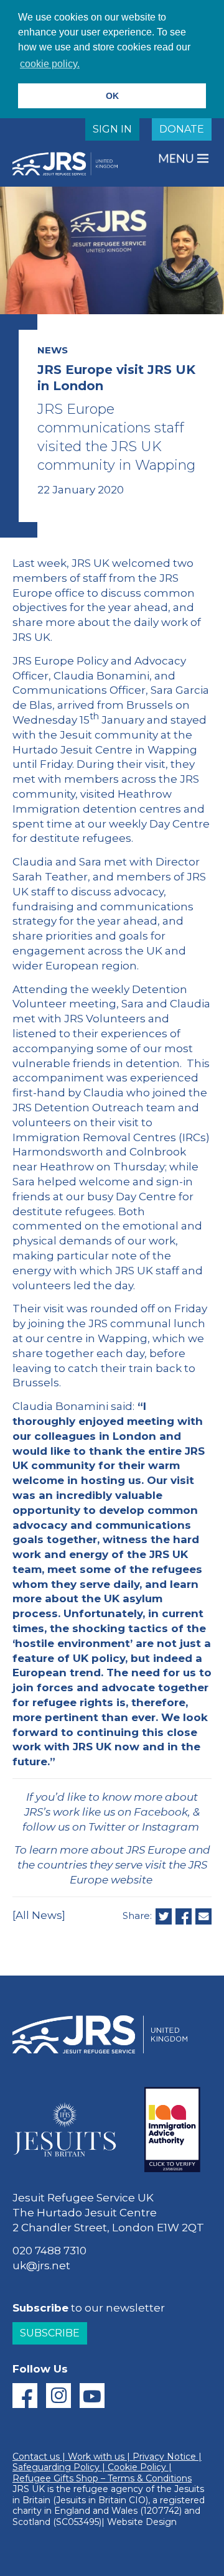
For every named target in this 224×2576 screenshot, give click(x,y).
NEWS (53, 350)
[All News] (39, 1915)
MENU (177, 158)
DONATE (182, 129)
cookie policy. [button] (50, 64)
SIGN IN (112, 129)
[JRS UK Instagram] (58, 2396)
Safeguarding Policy (56, 2467)
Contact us (36, 2457)
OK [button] (112, 96)
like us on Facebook (135, 1812)
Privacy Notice (164, 2457)
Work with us (96, 2457)
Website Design (142, 2522)
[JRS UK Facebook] (25, 2396)
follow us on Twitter (74, 1827)
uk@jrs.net (41, 2266)
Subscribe (50, 2333)
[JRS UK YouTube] (92, 2396)
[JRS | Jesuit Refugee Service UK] (68, 164)
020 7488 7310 (49, 2251)
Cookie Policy (137, 2467)
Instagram (170, 1827)
